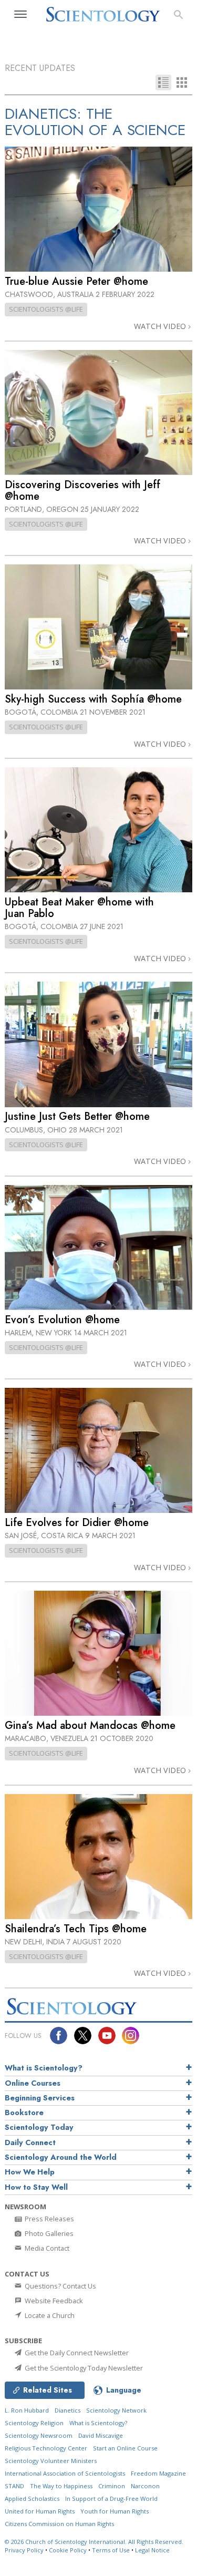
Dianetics (68, 2410)
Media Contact (46, 2248)
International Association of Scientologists (65, 2473)
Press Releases (49, 2219)
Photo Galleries (48, 2233)
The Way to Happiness (61, 2486)
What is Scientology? (44, 2068)
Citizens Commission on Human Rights (59, 2524)
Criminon (112, 2486)
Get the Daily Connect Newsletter (76, 2353)
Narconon (145, 2486)
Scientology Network (116, 2410)
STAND (14, 2486)
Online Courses (33, 2083)
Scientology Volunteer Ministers (51, 2461)
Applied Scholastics (32, 2498)
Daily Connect (30, 2142)
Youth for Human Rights (115, 2511)
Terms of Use (111, 2550)
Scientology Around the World (61, 2157)
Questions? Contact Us (60, 2286)
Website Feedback (53, 2301)
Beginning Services (40, 2098)
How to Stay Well (36, 2187)
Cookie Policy (68, 2550)
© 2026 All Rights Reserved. (94, 2542)
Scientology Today (39, 2127)
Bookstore (24, 2113)
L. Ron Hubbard (27, 2410)
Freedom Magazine (158, 2473)
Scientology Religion (34, 2423)
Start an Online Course (125, 2448)
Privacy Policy (24, 2550)
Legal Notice (152, 2550)
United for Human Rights (40, 2511)
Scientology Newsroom (39, 2435)
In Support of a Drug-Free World (111, 2498)
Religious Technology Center (46, 2448)
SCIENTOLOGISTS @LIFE (46, 309)
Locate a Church (49, 2315)
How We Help (30, 2172)
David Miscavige (101, 2435)
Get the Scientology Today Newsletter (83, 2368)
